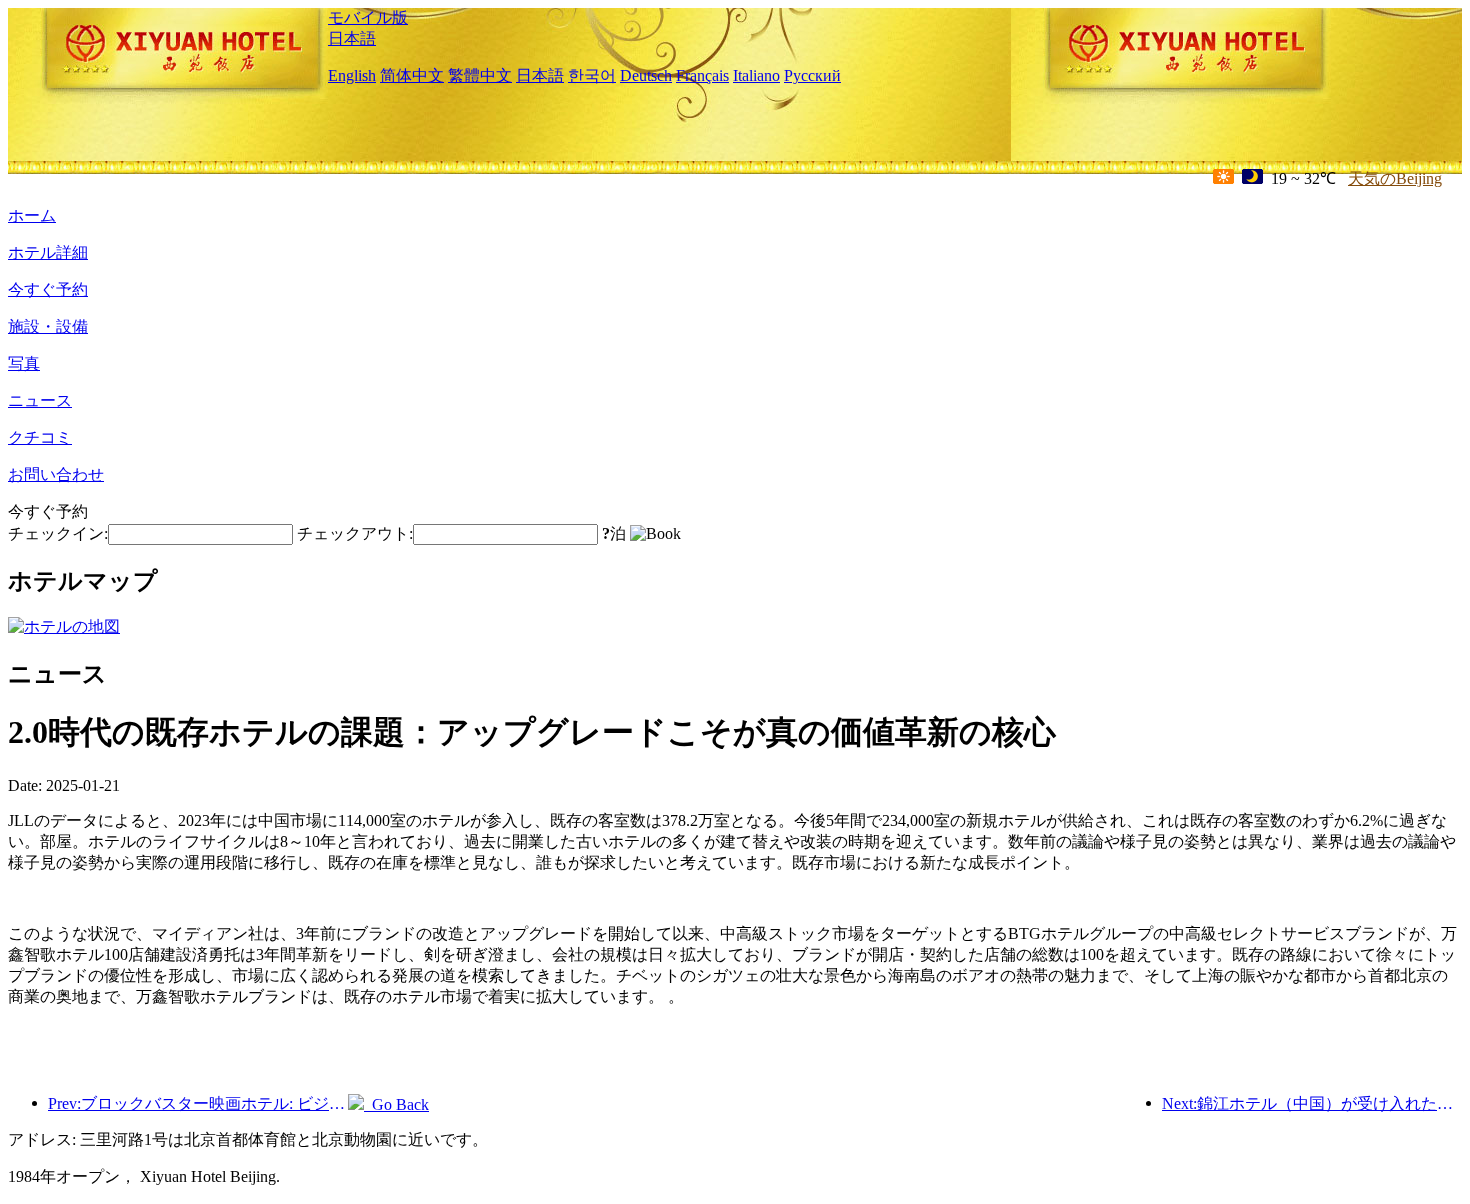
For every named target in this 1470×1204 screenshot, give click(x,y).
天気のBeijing (1395, 178)
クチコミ (40, 437)
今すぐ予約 (48, 289)
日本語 (352, 38)
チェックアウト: (355, 533)
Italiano (756, 75)
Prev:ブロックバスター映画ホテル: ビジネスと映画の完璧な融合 (198, 1103)
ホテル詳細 (48, 252)
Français (702, 75)
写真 (24, 363)
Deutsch (646, 75)
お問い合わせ (56, 474)
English (352, 75)
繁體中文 (480, 75)
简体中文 (412, 75)
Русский (812, 75)
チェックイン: (58, 533)
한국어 (592, 75)
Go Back (396, 1104)
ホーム (32, 215)
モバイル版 (368, 17)
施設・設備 (48, 326)
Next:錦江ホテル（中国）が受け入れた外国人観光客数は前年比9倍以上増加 (1312, 1103)
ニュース (40, 400)
